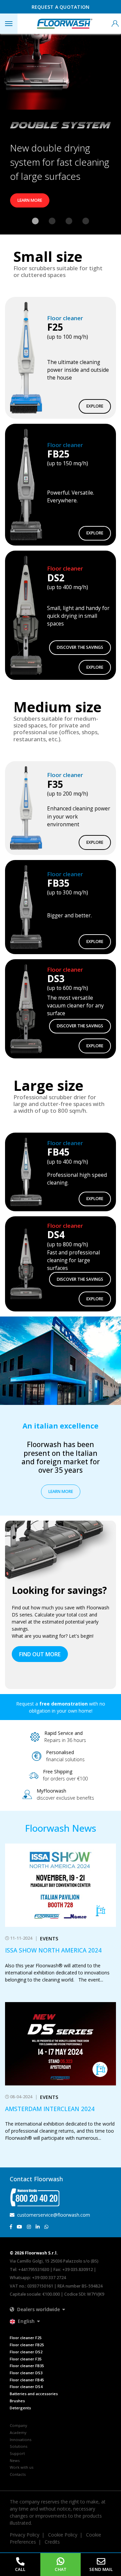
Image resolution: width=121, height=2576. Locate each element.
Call (20, 2569)
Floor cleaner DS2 (26, 2352)
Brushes (17, 2401)
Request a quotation (61, 7)
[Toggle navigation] (9, 24)
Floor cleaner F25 (26, 2338)
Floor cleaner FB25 (27, 2345)
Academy (18, 2432)
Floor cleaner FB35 (27, 2366)
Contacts (18, 2474)
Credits (52, 2542)
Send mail (101, 2569)
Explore (95, 406)
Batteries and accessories (34, 2394)
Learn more (30, 200)
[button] (37, 2309)
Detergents (20, 2408)
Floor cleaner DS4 (26, 2387)
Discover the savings (80, 647)
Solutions (18, 2446)
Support (17, 2453)
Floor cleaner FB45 (27, 2380)
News (15, 2460)
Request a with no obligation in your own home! (61, 1707)
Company (18, 2425)
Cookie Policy (63, 2535)
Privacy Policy (25, 2535)
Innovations (21, 2440)
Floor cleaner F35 (26, 2359)
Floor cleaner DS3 (26, 2373)
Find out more (40, 1654)
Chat (61, 2569)
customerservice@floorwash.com (53, 2215)
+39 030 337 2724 (49, 2278)
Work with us (22, 2467)
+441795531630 (34, 2269)
